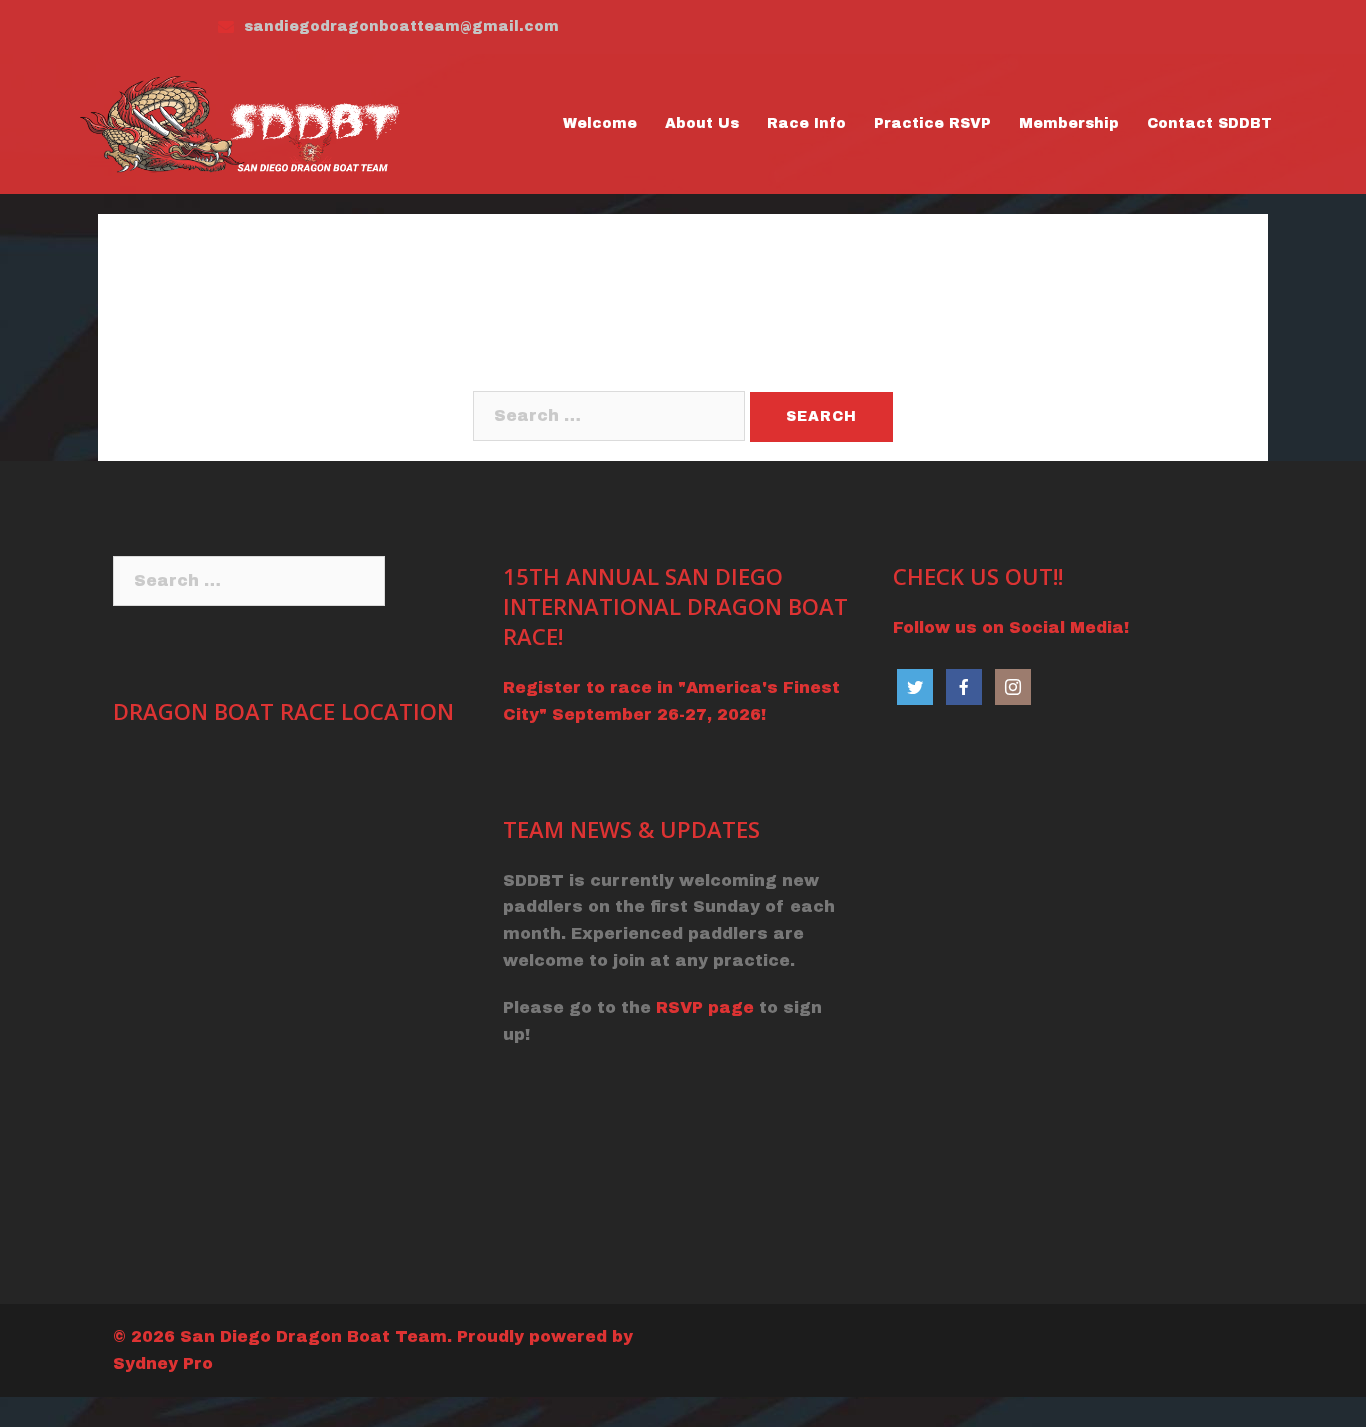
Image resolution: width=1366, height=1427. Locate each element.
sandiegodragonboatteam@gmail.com (401, 26)
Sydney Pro (163, 1363)
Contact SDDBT (1209, 123)
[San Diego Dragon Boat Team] (244, 122)
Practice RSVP (932, 123)
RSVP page (705, 1007)
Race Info (806, 123)
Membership (1069, 123)
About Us (702, 123)
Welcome (600, 123)
